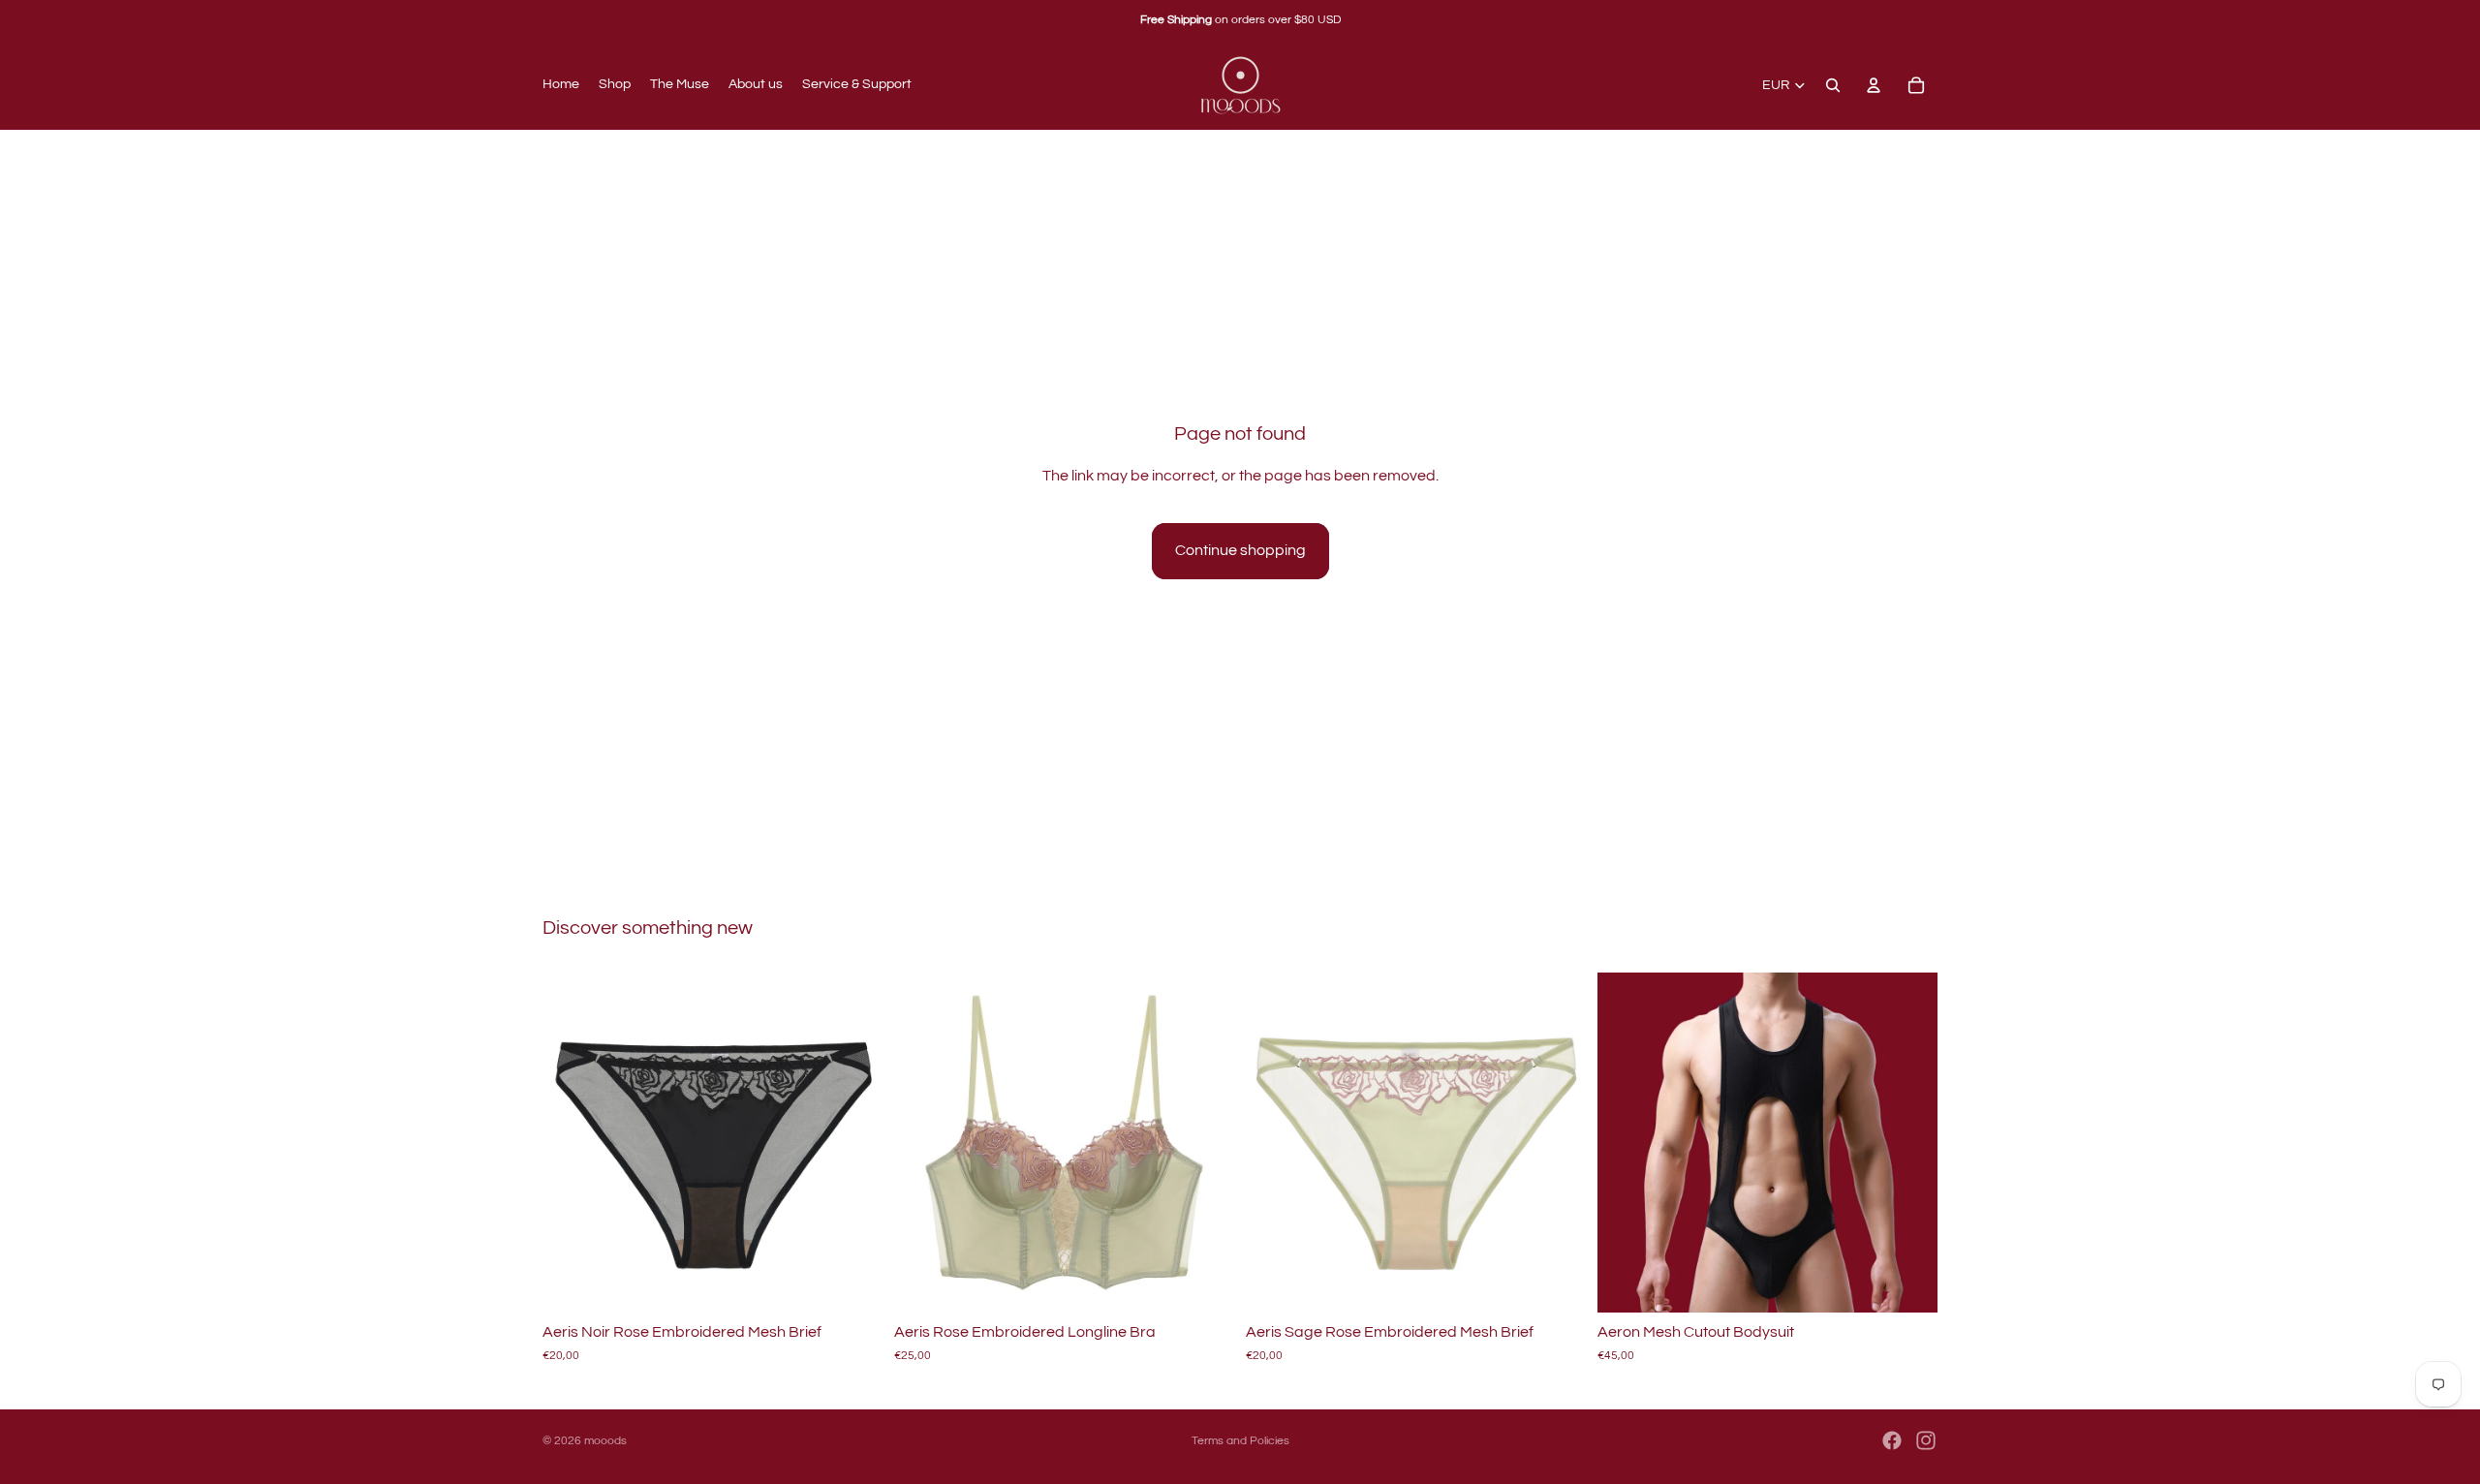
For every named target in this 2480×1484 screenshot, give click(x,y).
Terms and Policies (1240, 1441)
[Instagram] (1926, 1440)
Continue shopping (1240, 550)
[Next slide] (853, 1143)
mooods (605, 1441)
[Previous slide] (572, 1143)
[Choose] (852, 1283)
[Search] (1833, 85)
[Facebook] (1892, 1440)
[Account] (1874, 85)
